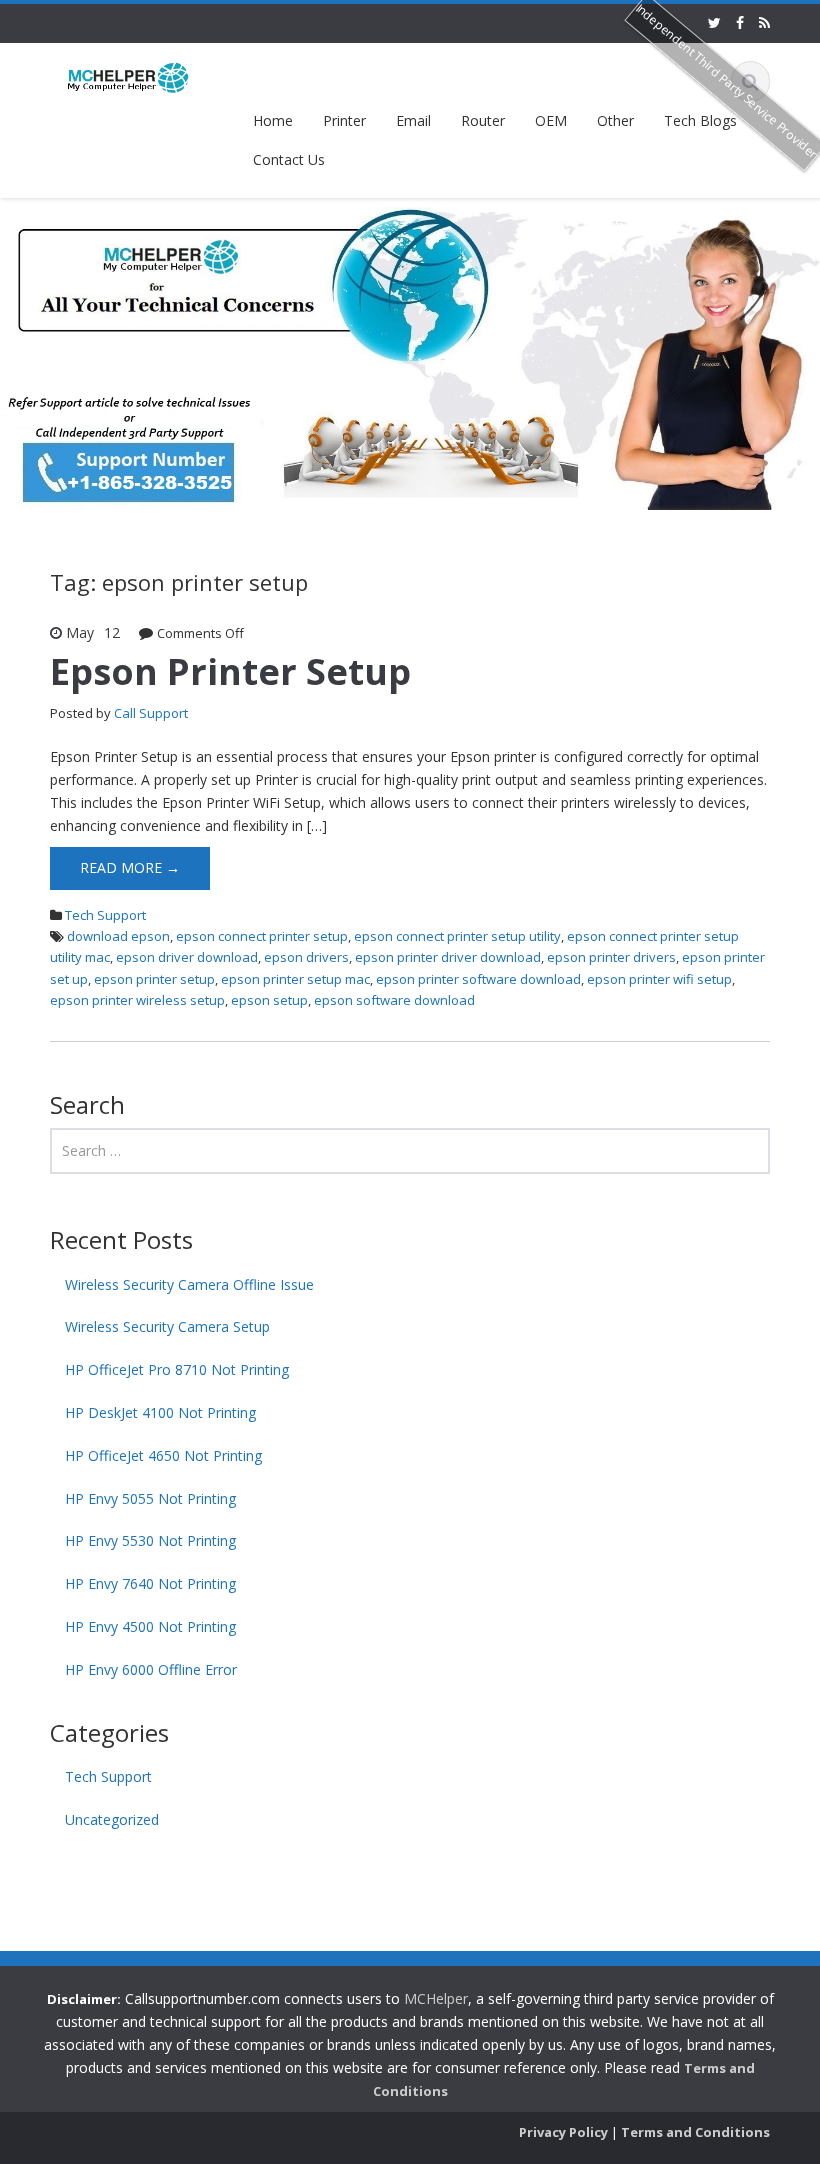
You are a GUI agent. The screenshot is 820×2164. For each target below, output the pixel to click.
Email (413, 120)
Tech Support (105, 915)
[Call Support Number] (128, 76)
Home (273, 120)
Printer (344, 120)
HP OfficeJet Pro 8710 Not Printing (177, 1369)
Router (483, 120)
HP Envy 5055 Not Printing (150, 1498)
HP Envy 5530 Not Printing (150, 1540)
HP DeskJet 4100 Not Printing (160, 1412)
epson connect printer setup (262, 936)
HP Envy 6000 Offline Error (151, 1669)
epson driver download (187, 957)
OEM (551, 120)
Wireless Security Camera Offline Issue (189, 1284)
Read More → (130, 867)
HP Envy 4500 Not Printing (150, 1626)
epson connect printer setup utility (457, 936)
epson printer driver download (448, 957)
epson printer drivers (611, 957)
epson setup (269, 1000)
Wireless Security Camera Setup (167, 1326)
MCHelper (436, 1998)
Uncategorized (112, 1819)
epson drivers (306, 957)
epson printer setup (154, 979)
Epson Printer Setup (230, 671)
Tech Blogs (700, 120)
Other (615, 120)
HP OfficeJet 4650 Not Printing (163, 1455)
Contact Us (289, 159)
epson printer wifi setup (659, 979)
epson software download (394, 1000)
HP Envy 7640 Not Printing (150, 1583)
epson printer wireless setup (137, 1000)
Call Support (151, 713)
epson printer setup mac (295, 979)
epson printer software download (478, 979)
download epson (118, 936)
